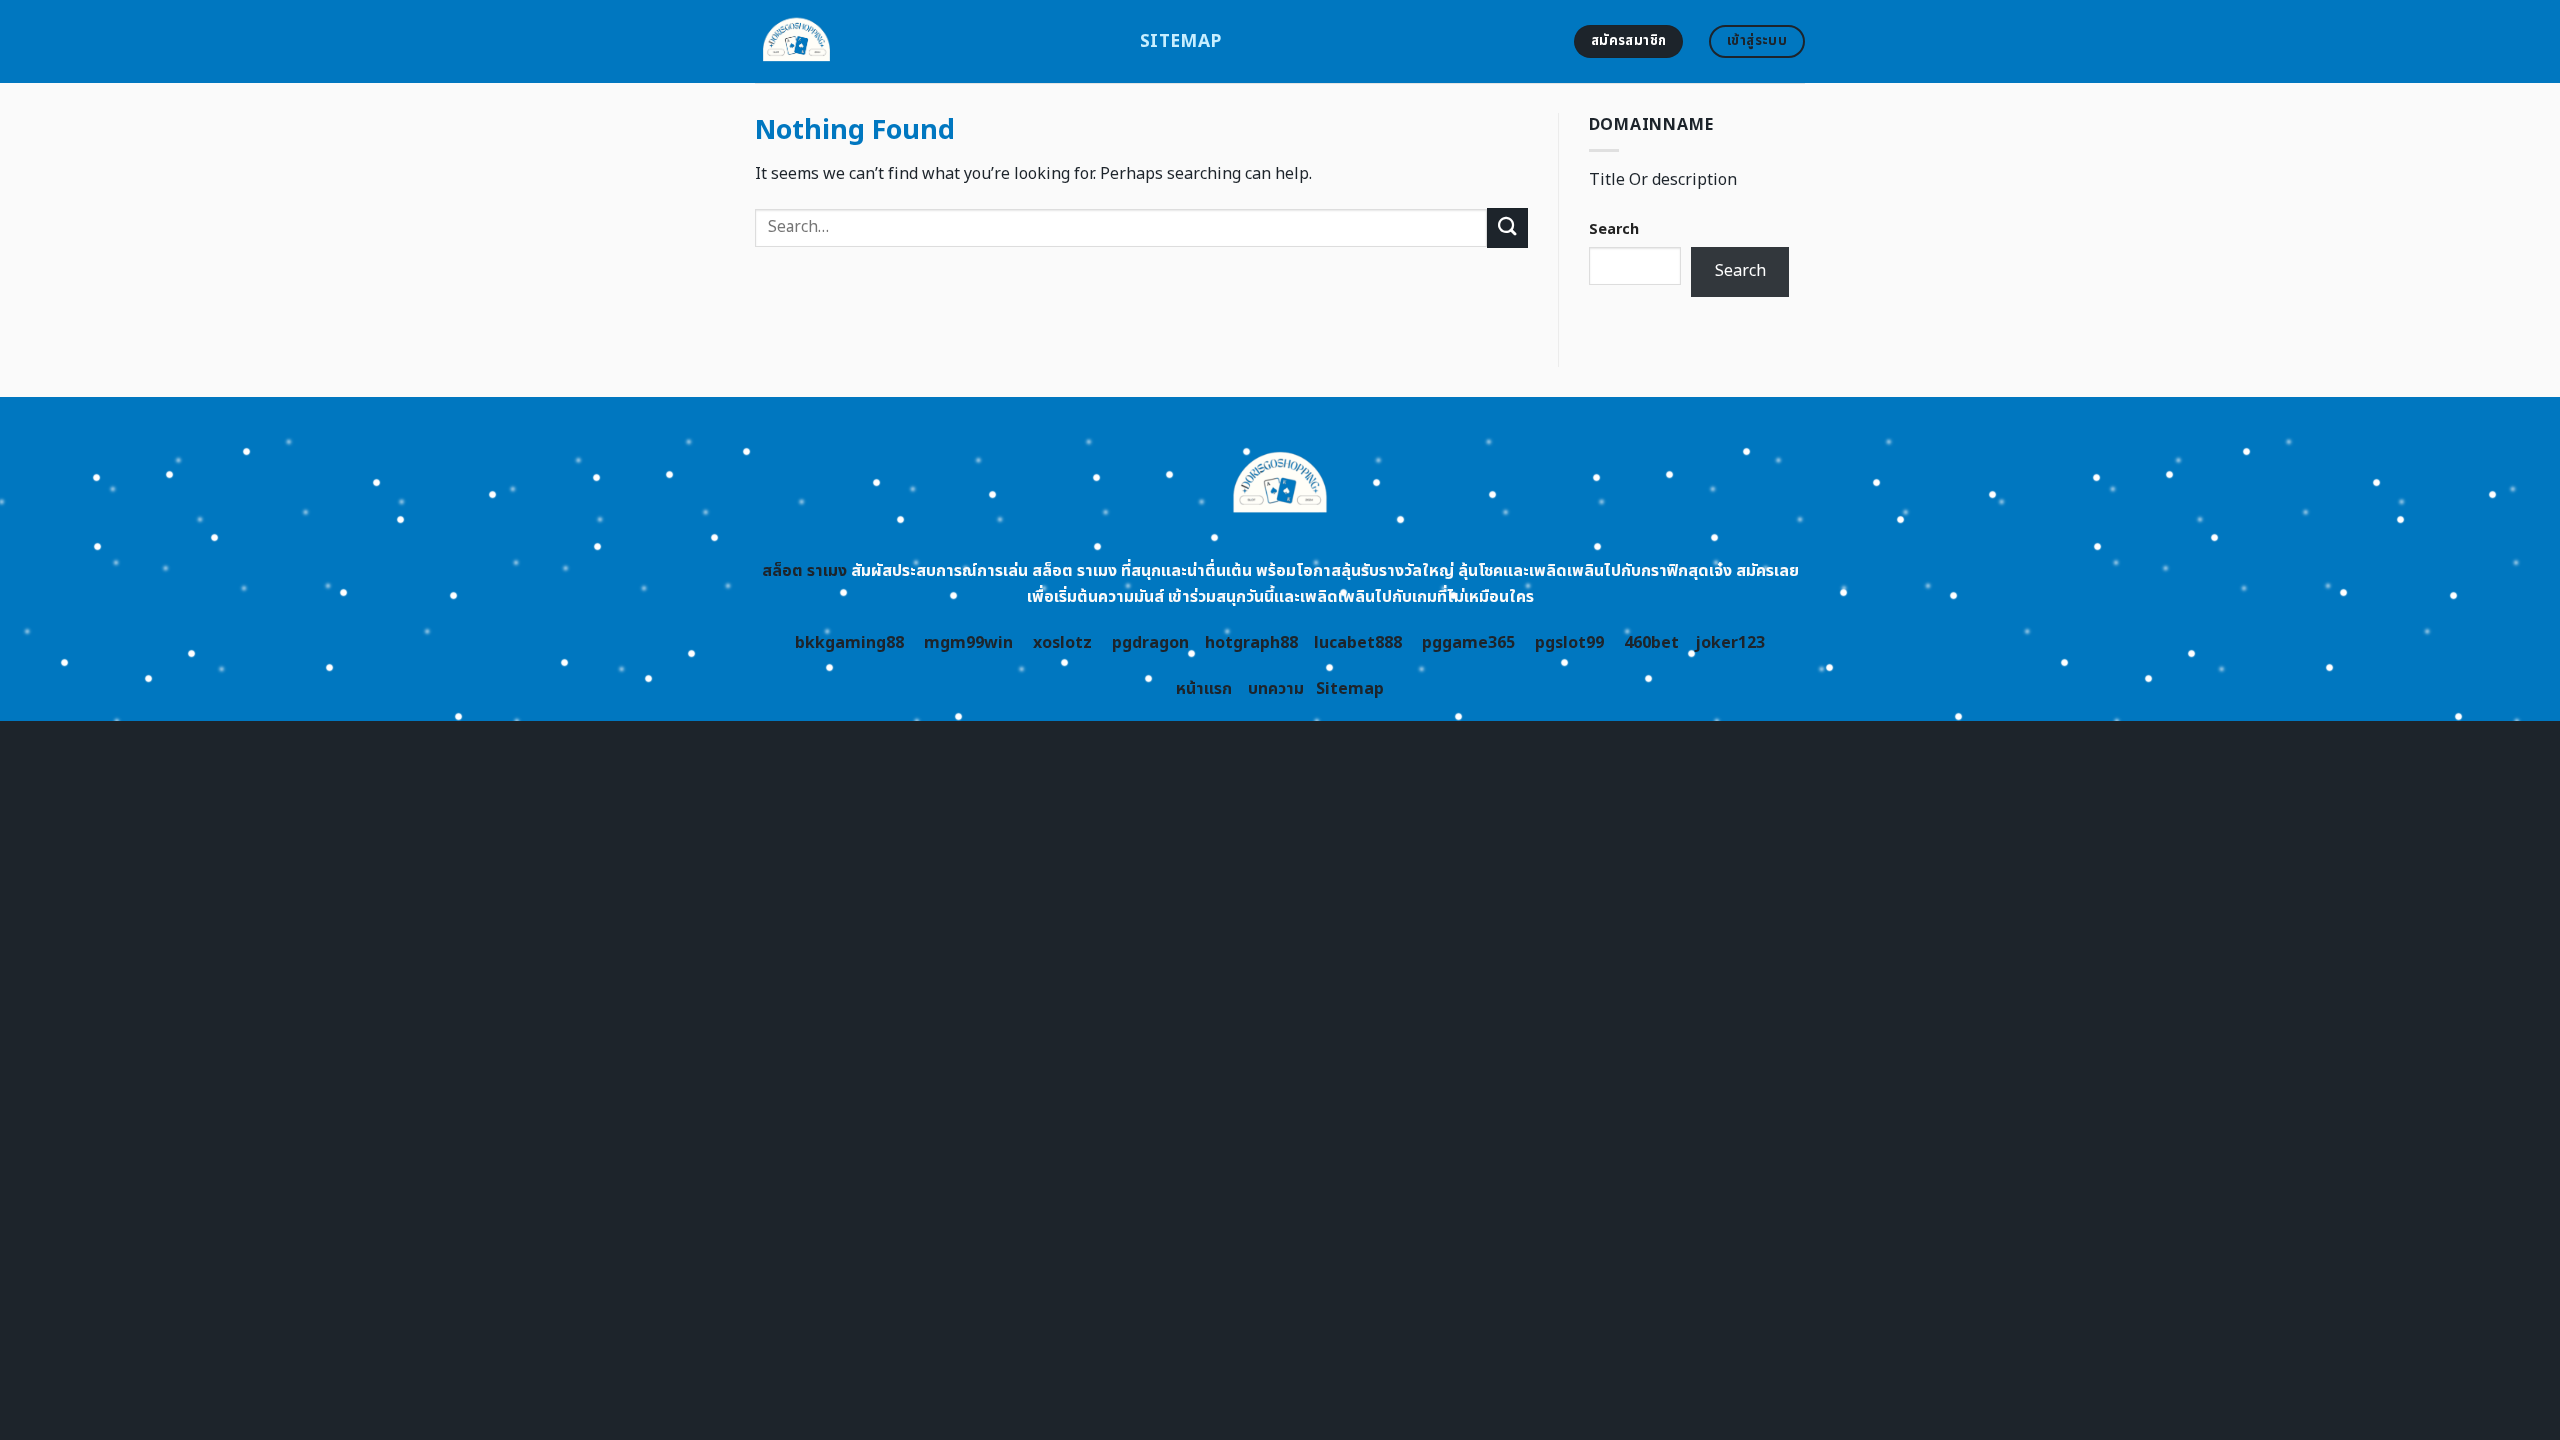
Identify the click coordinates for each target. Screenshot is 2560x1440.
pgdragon (1150, 643)
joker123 (1730, 643)
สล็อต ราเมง (804, 571)
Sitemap (1180, 41)
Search (1614, 229)
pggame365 (1468, 643)
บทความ (1276, 689)
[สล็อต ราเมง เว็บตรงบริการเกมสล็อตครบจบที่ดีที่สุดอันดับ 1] (932, 41)
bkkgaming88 (849, 643)
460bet (1651, 643)
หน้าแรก (1204, 689)
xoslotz (1062, 643)
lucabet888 (1358, 643)
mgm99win (968, 643)
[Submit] (1507, 227)
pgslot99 (1569, 643)
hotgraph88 (1251, 643)
